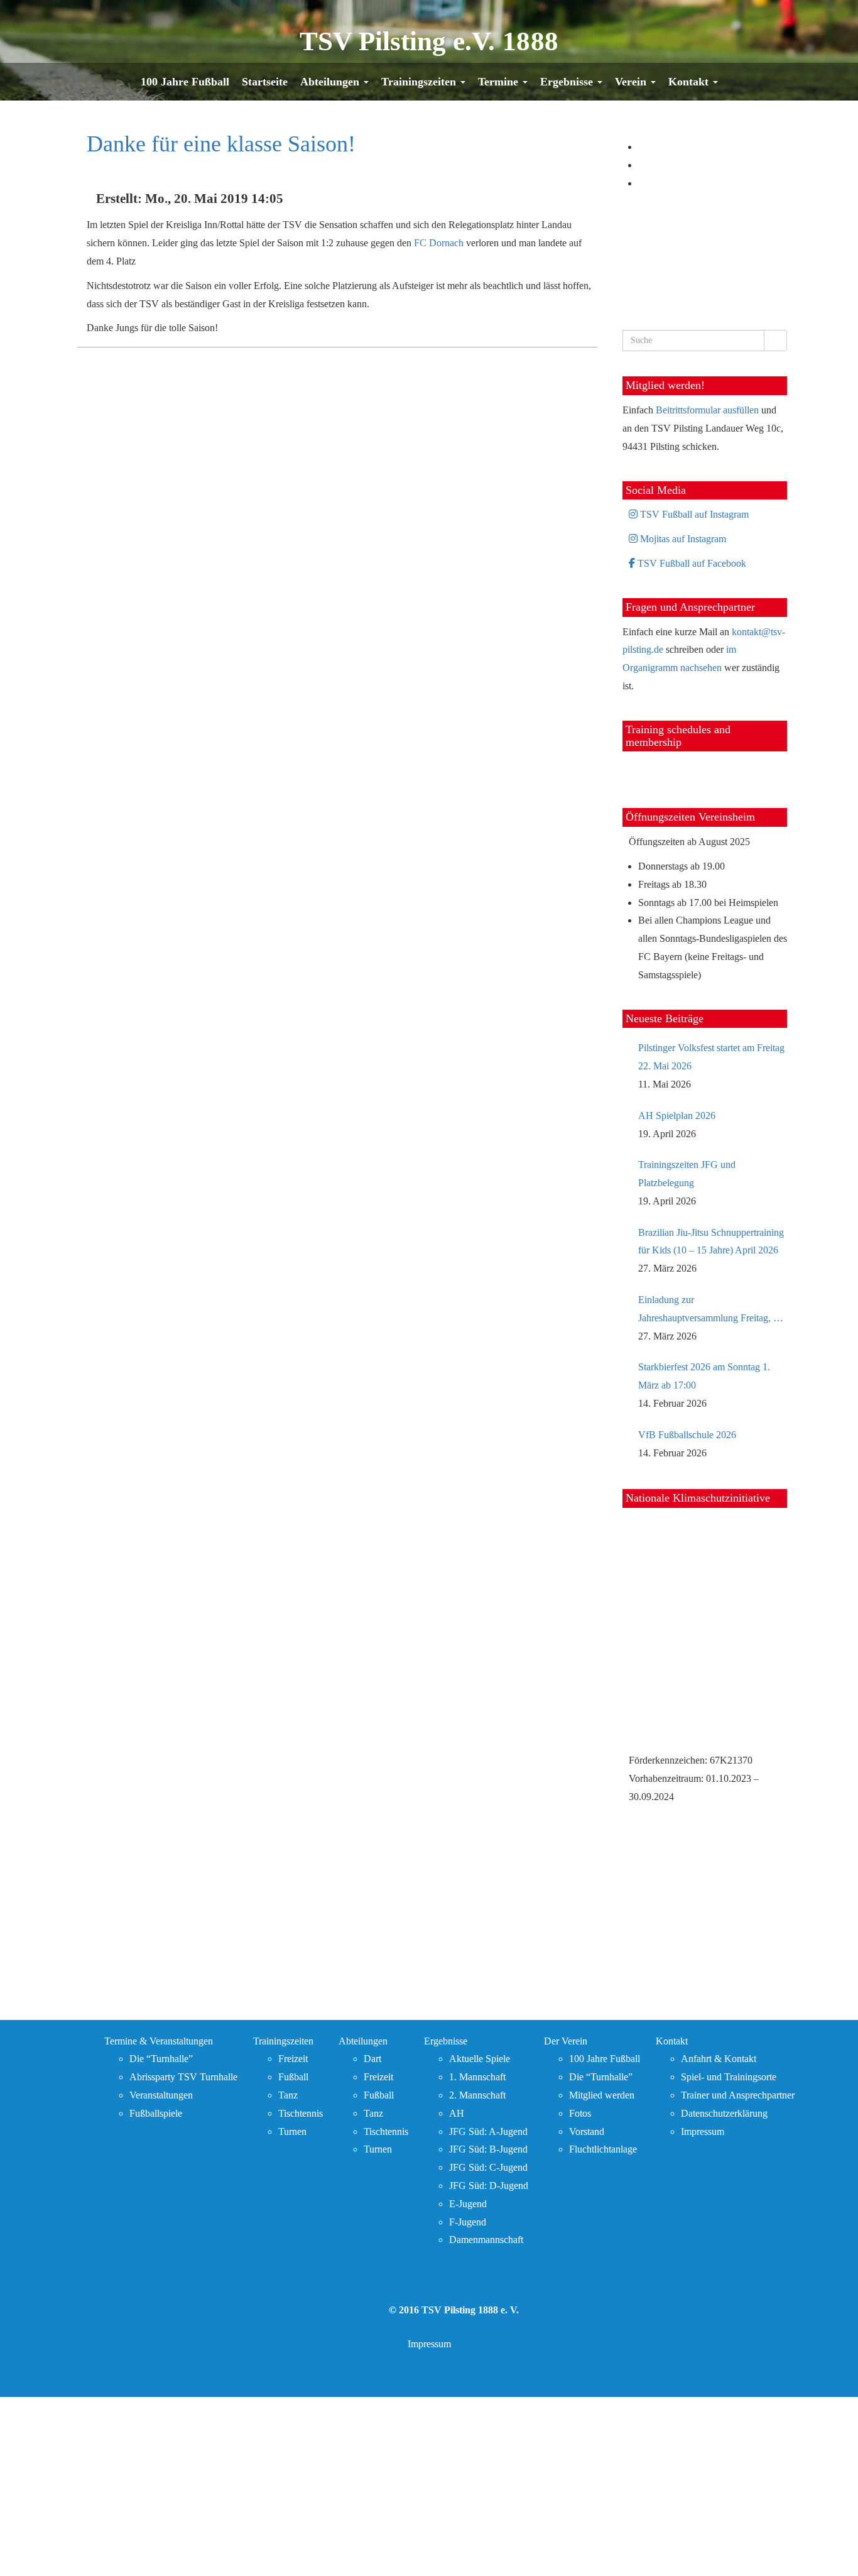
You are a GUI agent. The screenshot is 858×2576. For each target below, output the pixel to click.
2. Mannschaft (477, 2095)
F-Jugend (468, 2222)
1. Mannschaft (477, 2077)
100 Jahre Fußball (185, 82)
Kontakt (690, 82)
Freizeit (293, 2059)
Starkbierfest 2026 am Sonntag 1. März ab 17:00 (704, 1376)
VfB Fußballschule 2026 (687, 1435)
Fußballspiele (156, 2113)
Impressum (703, 2131)
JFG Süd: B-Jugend (488, 2149)
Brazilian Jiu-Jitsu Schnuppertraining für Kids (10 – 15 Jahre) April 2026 (711, 1242)
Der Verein (566, 2041)
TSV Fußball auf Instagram (693, 514)
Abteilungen (331, 82)
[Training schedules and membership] (648, 769)
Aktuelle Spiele (480, 2059)
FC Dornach (439, 243)
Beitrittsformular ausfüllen (707, 410)
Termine (500, 82)
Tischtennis (301, 2113)
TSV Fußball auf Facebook (691, 563)
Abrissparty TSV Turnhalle (183, 2077)
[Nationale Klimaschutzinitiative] (705, 1632)
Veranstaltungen (161, 2095)
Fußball (293, 2077)
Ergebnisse (568, 82)
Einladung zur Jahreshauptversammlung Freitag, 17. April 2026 (712, 1311)
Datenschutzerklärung (724, 2113)
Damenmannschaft (486, 2240)
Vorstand (587, 2131)
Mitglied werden (602, 2095)
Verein (632, 82)
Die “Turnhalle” (161, 2059)
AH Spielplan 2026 (677, 1116)
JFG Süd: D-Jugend (489, 2186)
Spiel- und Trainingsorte (729, 2077)
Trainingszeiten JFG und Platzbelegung (687, 1174)
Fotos (580, 2113)
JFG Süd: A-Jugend (488, 2131)
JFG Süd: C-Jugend (488, 2167)
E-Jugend (468, 2204)
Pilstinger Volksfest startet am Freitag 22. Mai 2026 (711, 1057)
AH (457, 2113)
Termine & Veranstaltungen (159, 2041)
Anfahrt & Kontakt (719, 2059)
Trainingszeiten (420, 82)
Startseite (265, 82)
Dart (372, 2059)
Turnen (292, 2131)
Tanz (288, 2095)
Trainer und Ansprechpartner (738, 2095)
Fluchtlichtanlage (603, 2149)
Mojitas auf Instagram (682, 539)
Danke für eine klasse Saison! (221, 144)
